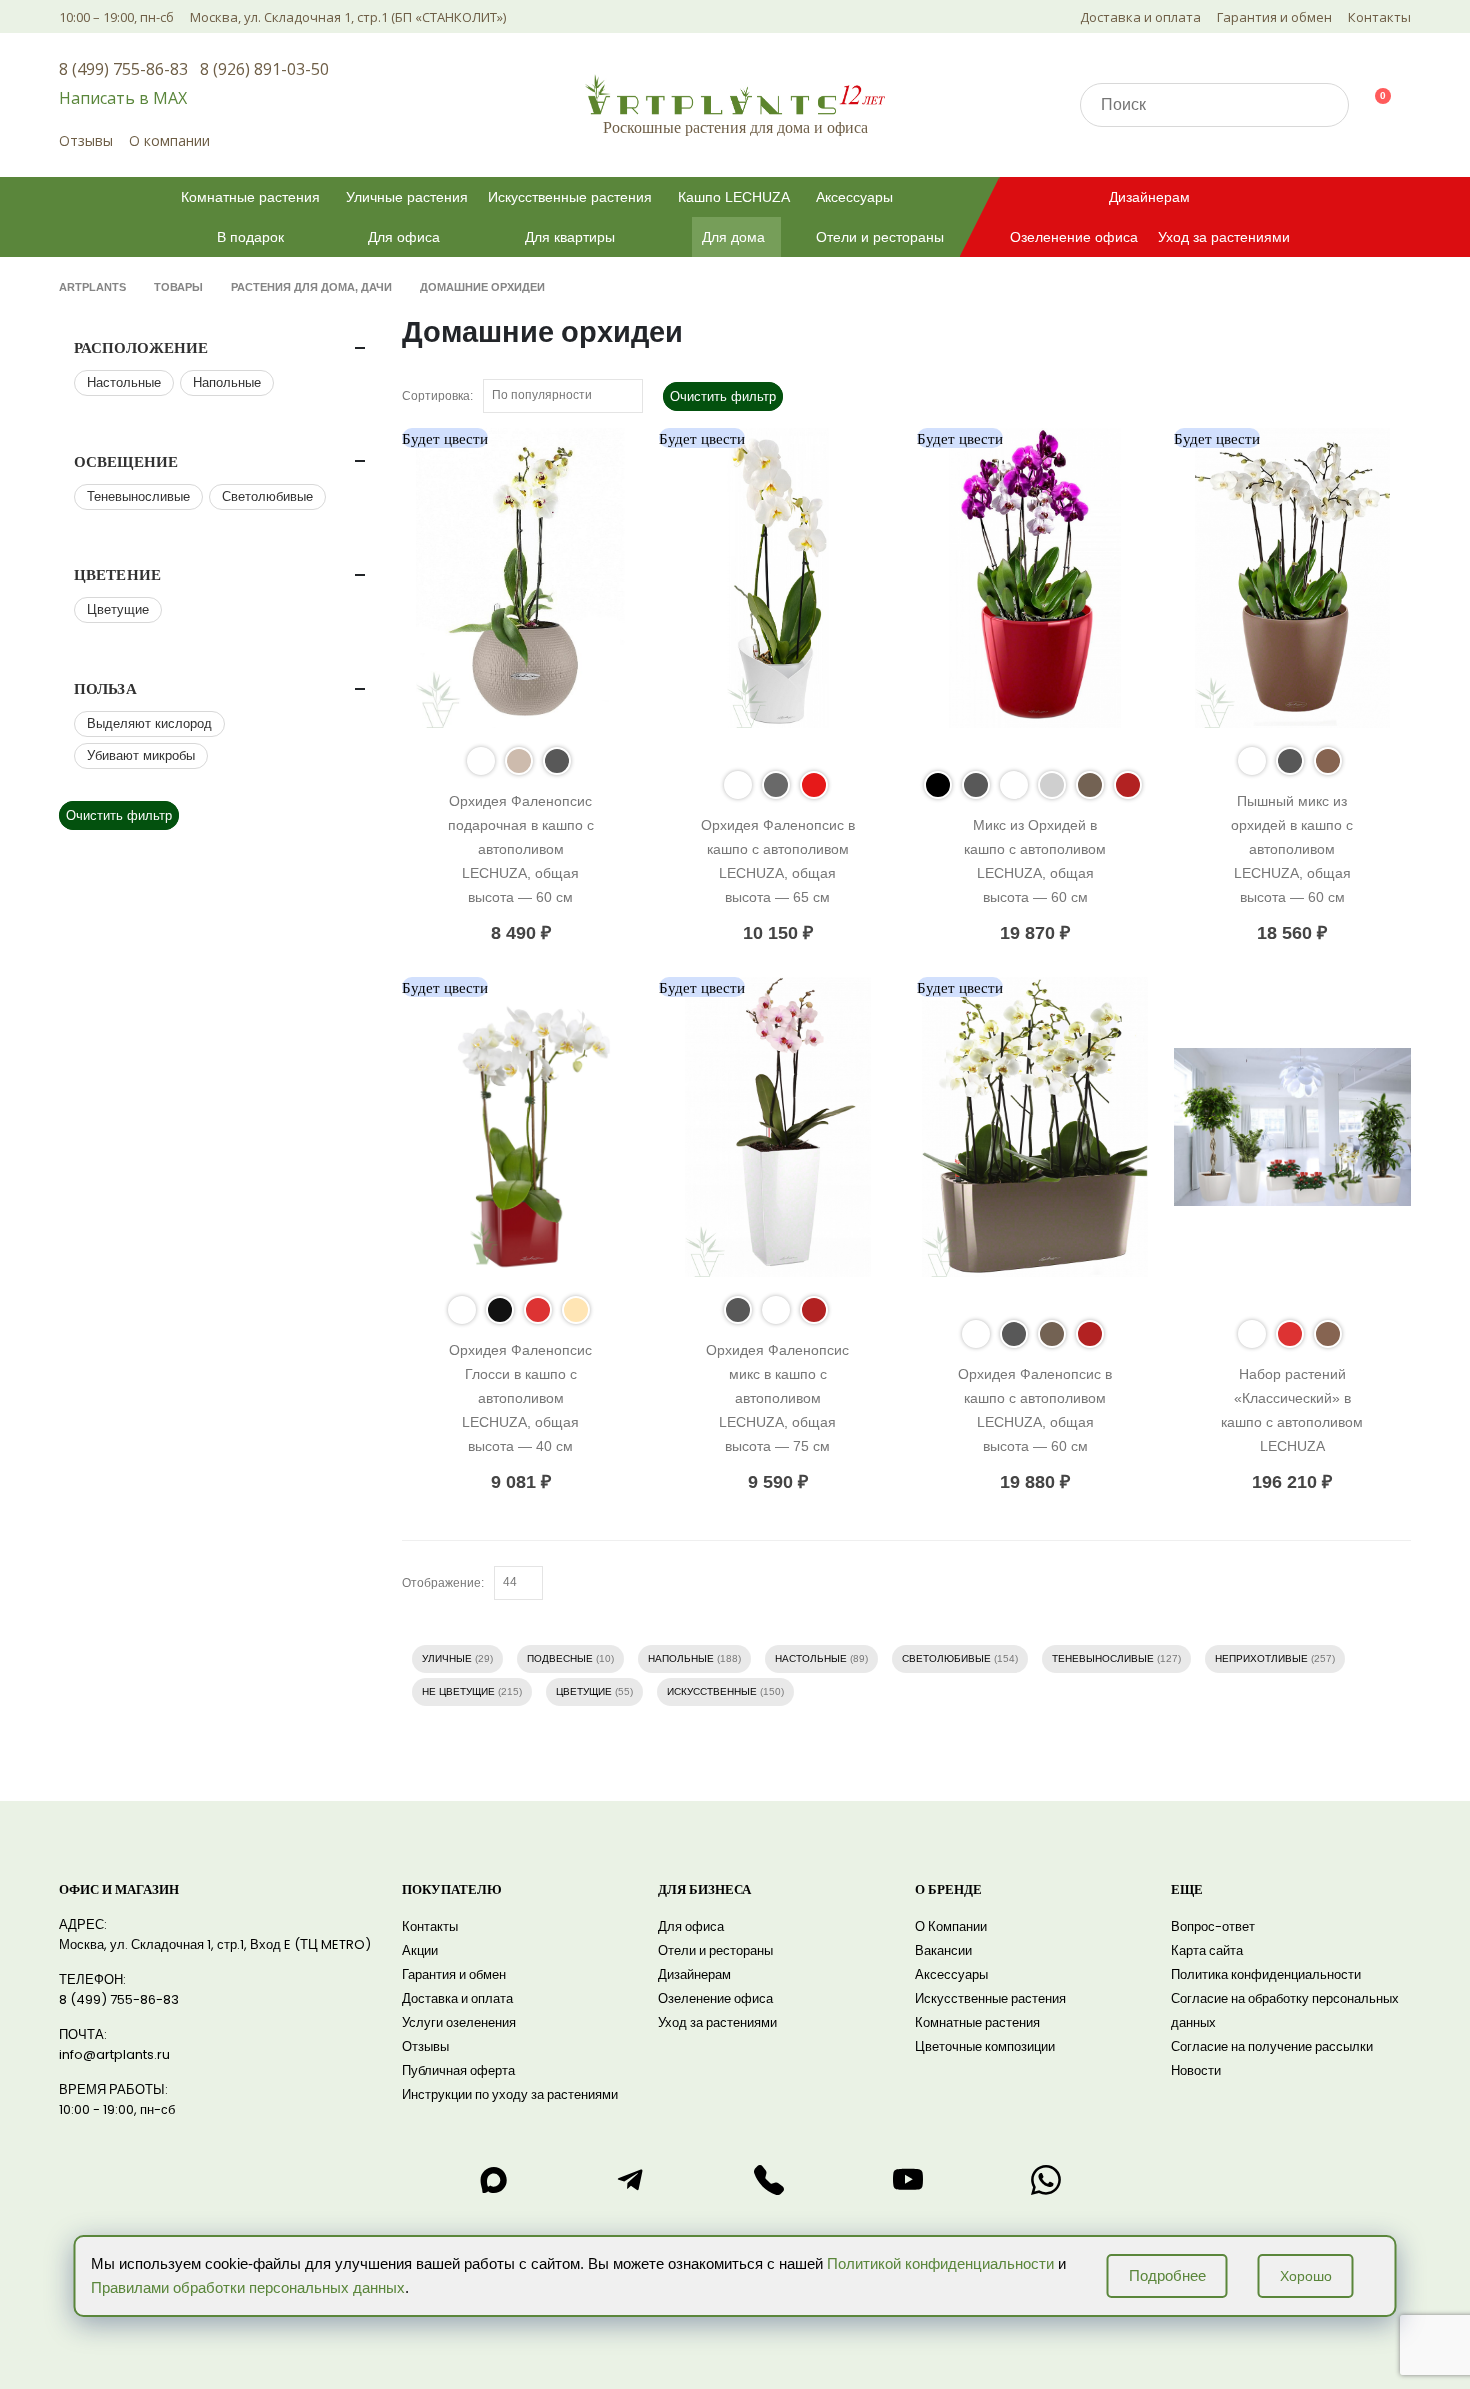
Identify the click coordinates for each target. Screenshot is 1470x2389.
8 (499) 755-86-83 (123, 69)
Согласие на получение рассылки (1272, 2046)
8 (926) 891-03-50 (264, 69)
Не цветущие (458, 1691)
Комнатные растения (250, 197)
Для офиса (404, 237)
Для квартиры (570, 237)
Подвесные (560, 1658)
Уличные (447, 1658)
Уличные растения (407, 197)
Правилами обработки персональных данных (248, 2287)
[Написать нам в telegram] (631, 2180)
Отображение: (443, 1583)
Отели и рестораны (880, 237)
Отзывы (86, 140)
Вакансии (943, 1950)
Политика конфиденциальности (1266, 1974)
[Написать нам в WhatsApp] (1046, 2180)
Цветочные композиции (985, 2046)
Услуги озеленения (459, 2022)
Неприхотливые (1261, 1658)
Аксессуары (854, 197)
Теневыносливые (1103, 1658)
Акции (420, 1950)
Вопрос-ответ (1213, 1926)
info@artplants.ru (114, 2054)
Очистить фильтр (723, 396)
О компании (169, 140)
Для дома (733, 237)
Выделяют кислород (149, 723)
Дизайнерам (1149, 197)
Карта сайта (1207, 1950)
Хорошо (1306, 2276)
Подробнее (1167, 2275)
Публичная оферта (458, 2070)
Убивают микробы (141, 755)
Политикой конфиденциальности (940, 2263)
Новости (1196, 2070)
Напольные (681, 1658)
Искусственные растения (570, 197)
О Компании (951, 1926)
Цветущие (584, 1691)
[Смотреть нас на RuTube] (908, 2180)
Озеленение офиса (1074, 237)
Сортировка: (437, 396)
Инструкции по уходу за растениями (510, 2094)
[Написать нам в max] (493, 2180)
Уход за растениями (1224, 237)
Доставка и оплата (1140, 17)
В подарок (250, 237)
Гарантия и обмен (1274, 17)
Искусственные (712, 1691)
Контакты (1379, 17)
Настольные (811, 1658)
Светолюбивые (946, 1658)
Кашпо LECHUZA (734, 197)
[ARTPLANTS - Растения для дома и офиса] (735, 94)
